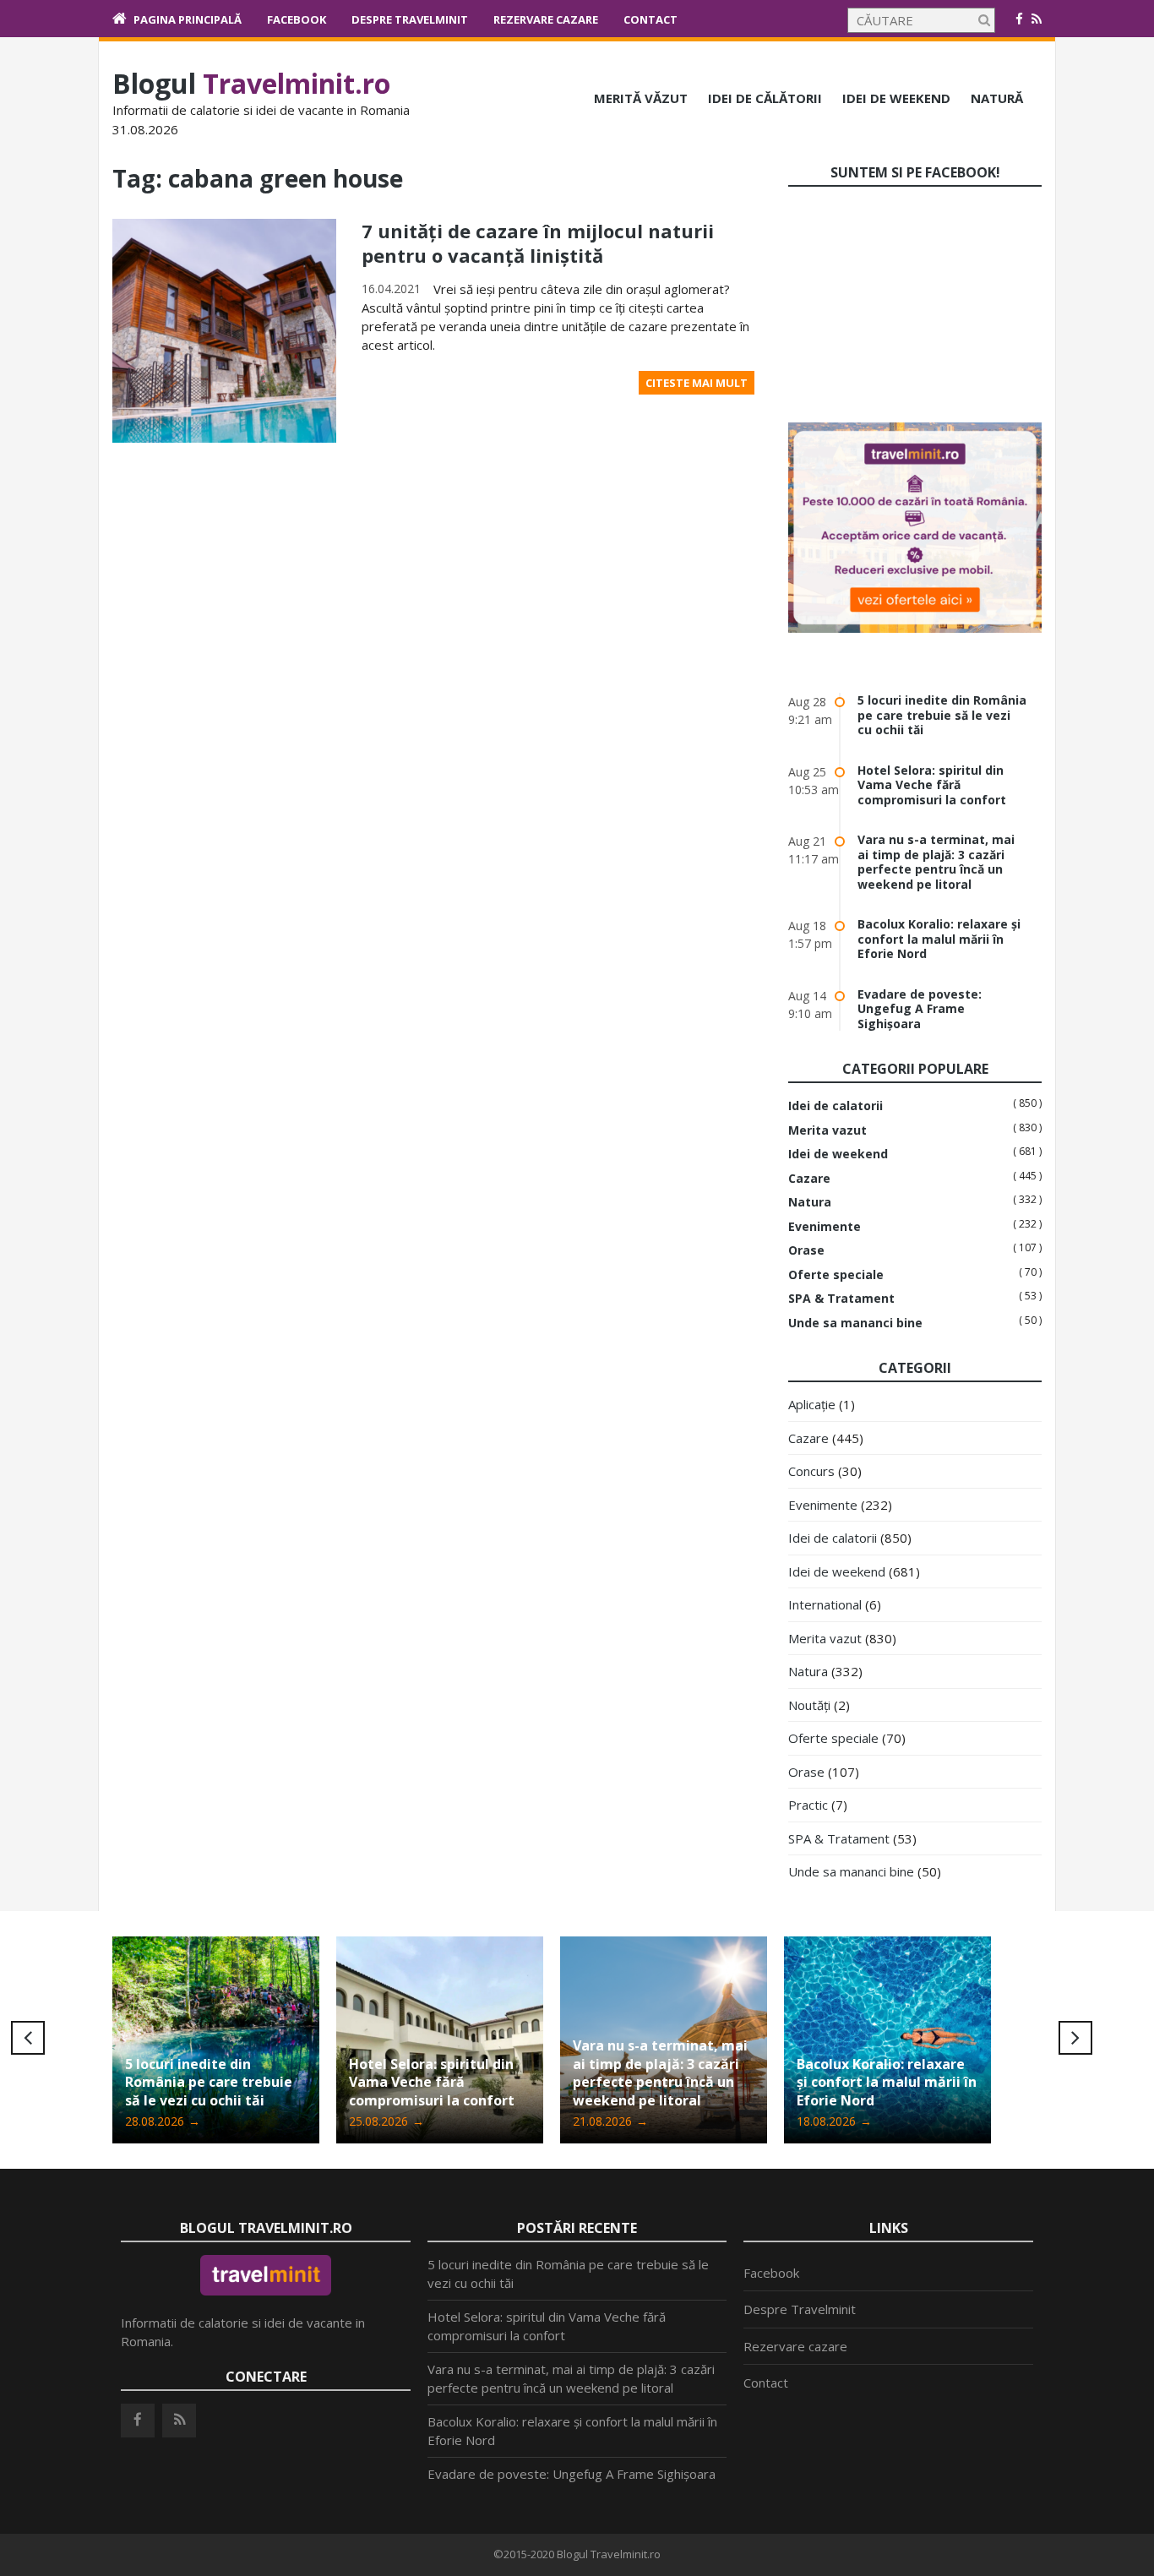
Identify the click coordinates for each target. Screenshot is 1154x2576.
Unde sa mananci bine (855, 1323)
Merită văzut (641, 98)
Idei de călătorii (765, 98)
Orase (806, 1250)
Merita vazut (827, 1130)
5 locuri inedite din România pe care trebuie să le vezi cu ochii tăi (942, 715)
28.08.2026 (163, 2121)
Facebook (297, 19)
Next (1075, 2038)
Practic (808, 1805)
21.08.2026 (610, 2121)
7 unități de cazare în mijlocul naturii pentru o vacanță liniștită (538, 243)
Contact (650, 19)
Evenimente (825, 1227)
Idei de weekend (896, 98)
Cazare (809, 1179)
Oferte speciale (836, 1275)
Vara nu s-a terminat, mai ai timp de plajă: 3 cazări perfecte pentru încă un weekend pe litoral (936, 862)
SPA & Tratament (841, 1299)
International (825, 1604)
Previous (28, 2038)
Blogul (251, 83)
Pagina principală (188, 19)
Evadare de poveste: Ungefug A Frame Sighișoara (920, 1009)
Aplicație (812, 1404)
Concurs (811, 1471)
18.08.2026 (834, 2121)
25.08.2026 (386, 2121)
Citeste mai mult (697, 383)
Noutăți (809, 1705)
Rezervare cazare (546, 19)
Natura (810, 1202)
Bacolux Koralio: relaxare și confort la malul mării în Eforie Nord (939, 939)
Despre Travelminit (410, 19)
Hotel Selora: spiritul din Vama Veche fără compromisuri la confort (932, 785)
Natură (997, 98)
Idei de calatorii (836, 1106)
